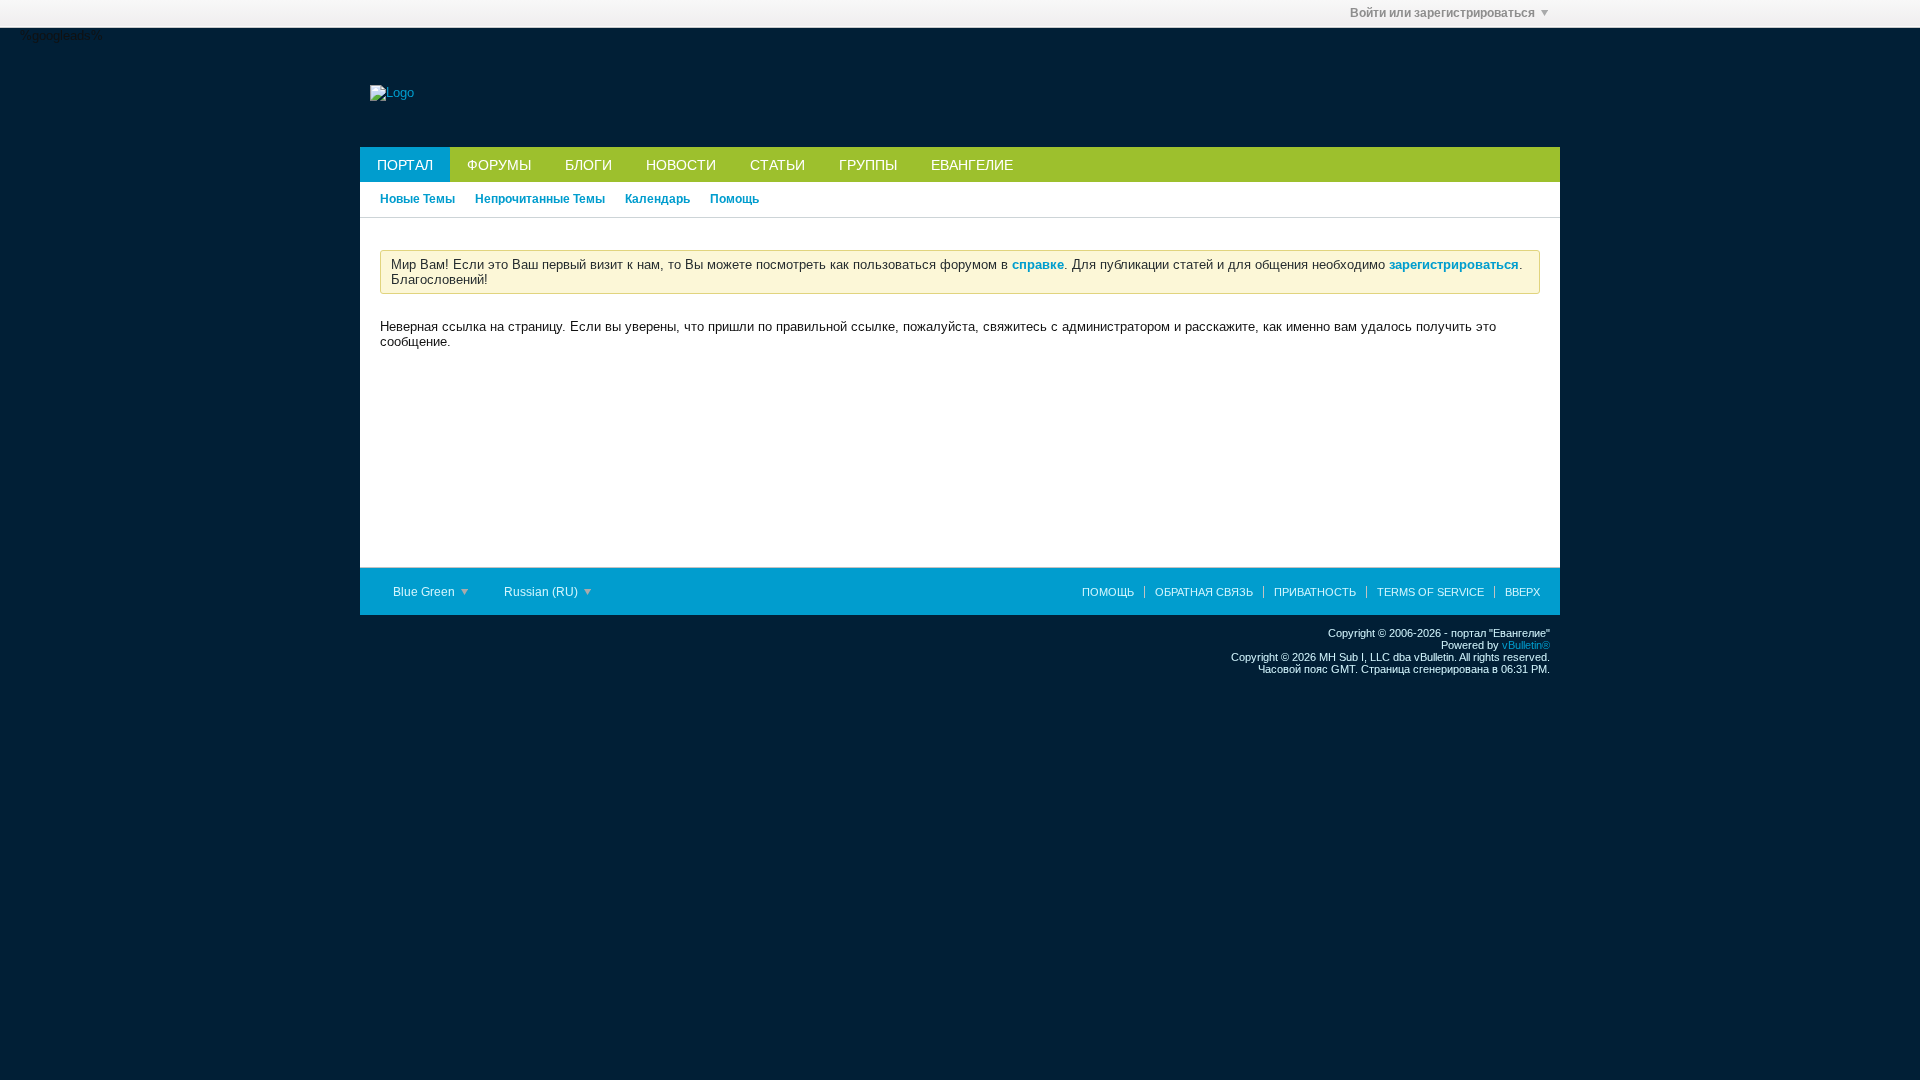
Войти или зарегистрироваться (1442, 13)
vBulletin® (1526, 645)
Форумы (499, 165)
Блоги (588, 165)
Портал (405, 165)
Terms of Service (1430, 592)
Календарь (657, 199)
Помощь (734, 199)
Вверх (1522, 592)
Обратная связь (1204, 592)
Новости (681, 165)
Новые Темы (417, 199)
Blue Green (425, 592)
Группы (868, 165)
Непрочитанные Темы (540, 199)
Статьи (777, 165)
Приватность (1315, 592)
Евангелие (972, 165)
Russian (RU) (542, 592)
